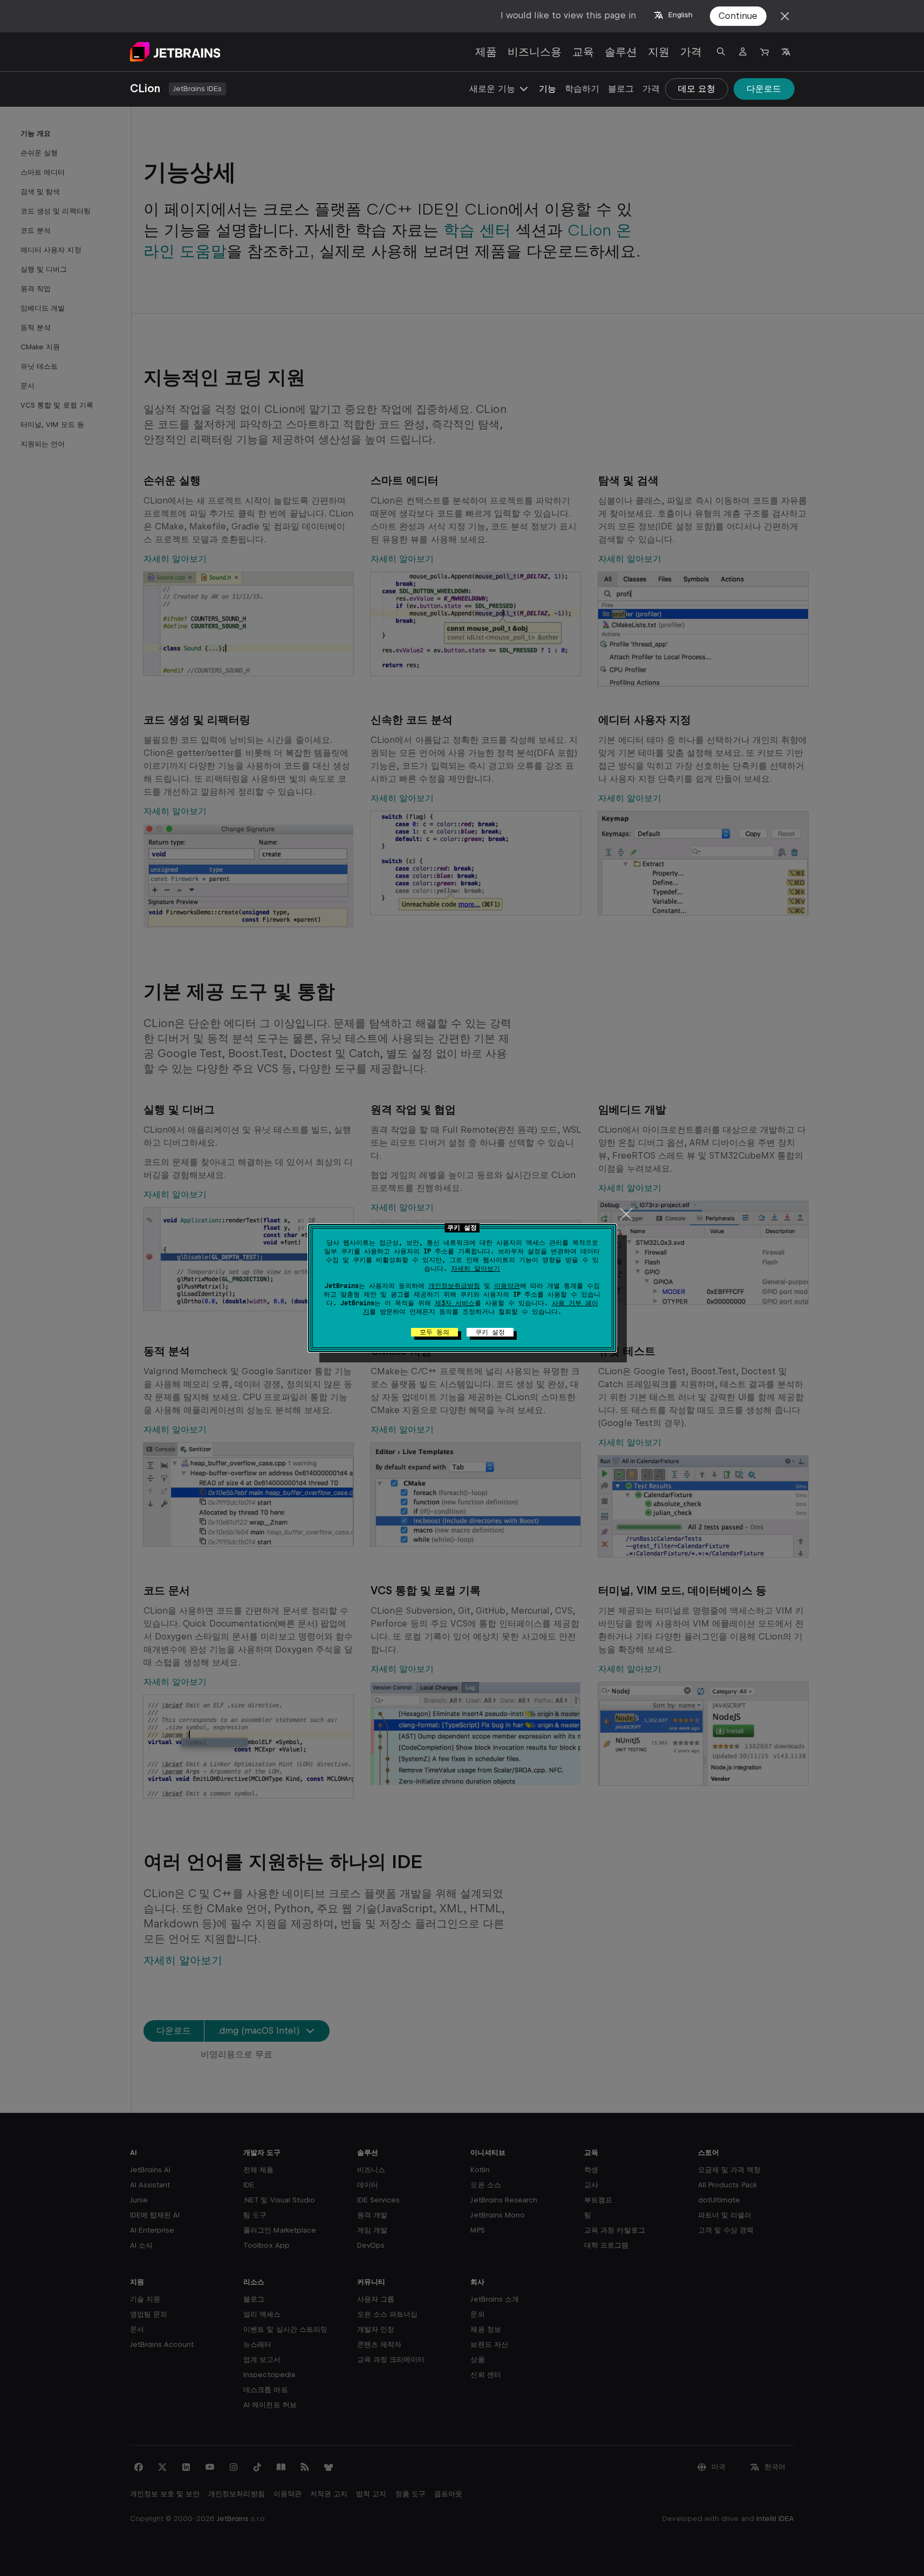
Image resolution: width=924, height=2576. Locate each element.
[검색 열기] (721, 52)
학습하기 (582, 89)
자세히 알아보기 (475, 1269)
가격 (691, 52)
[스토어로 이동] (764, 52)
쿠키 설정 (490, 1332)
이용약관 (507, 1286)
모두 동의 (434, 1332)
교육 (583, 52)
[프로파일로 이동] (743, 52)
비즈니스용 (535, 52)
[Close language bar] (785, 16)
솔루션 (621, 52)
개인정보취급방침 (454, 1286)
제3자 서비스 (455, 1303)
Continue (738, 16)
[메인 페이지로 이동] (175, 52)
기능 (547, 89)
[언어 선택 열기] (786, 52)
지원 (659, 52)
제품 (486, 52)
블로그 (621, 89)
